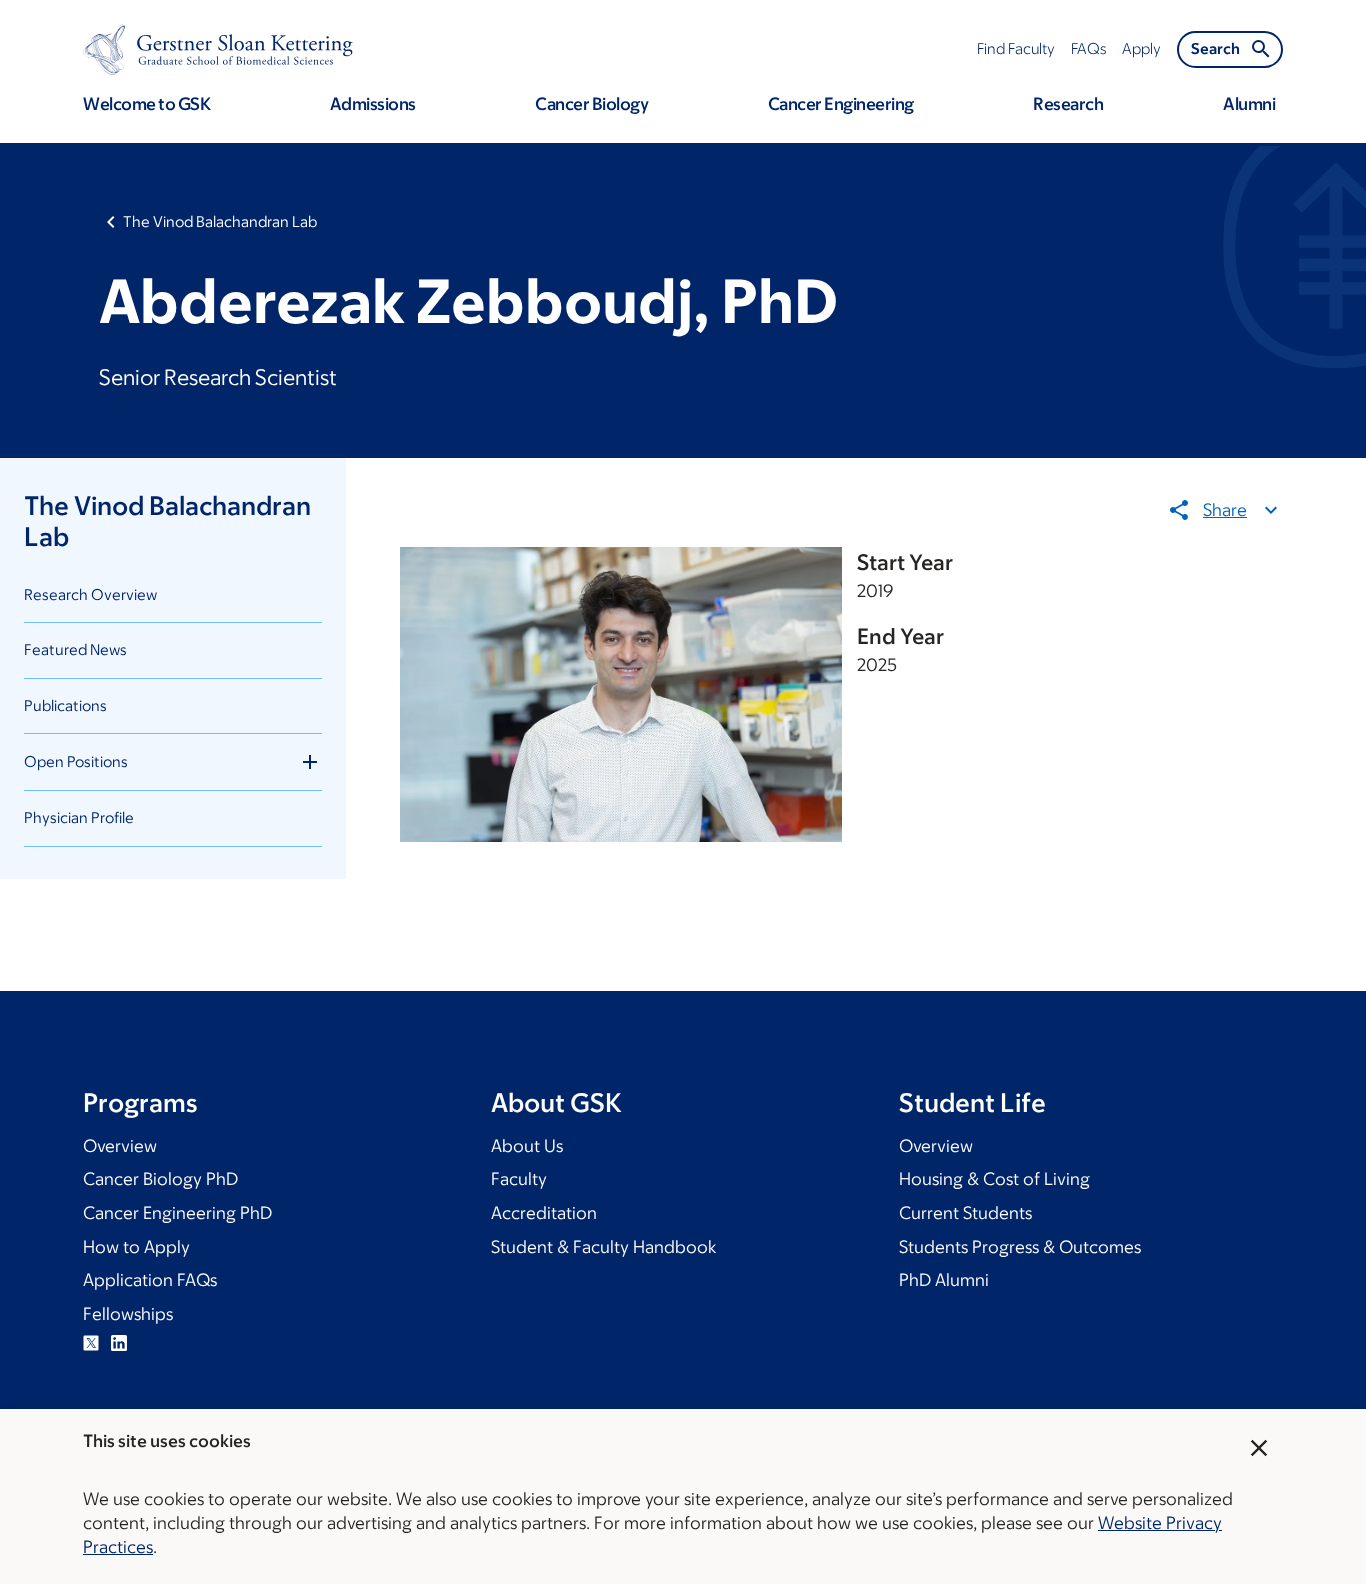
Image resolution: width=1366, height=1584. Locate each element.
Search (1215, 48)
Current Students (965, 1213)
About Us (527, 1146)
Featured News (75, 649)
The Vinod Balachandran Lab (220, 221)
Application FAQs (150, 1280)
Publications (65, 705)
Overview (120, 1146)
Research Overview (90, 594)
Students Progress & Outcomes (1020, 1247)
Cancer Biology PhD (160, 1179)
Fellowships (128, 1314)
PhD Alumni (944, 1280)
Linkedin (119, 1343)
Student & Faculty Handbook (603, 1247)
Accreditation (544, 1213)
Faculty (519, 1179)
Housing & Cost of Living (994, 1179)
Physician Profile (79, 817)
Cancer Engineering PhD (177, 1213)
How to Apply (136, 1247)
